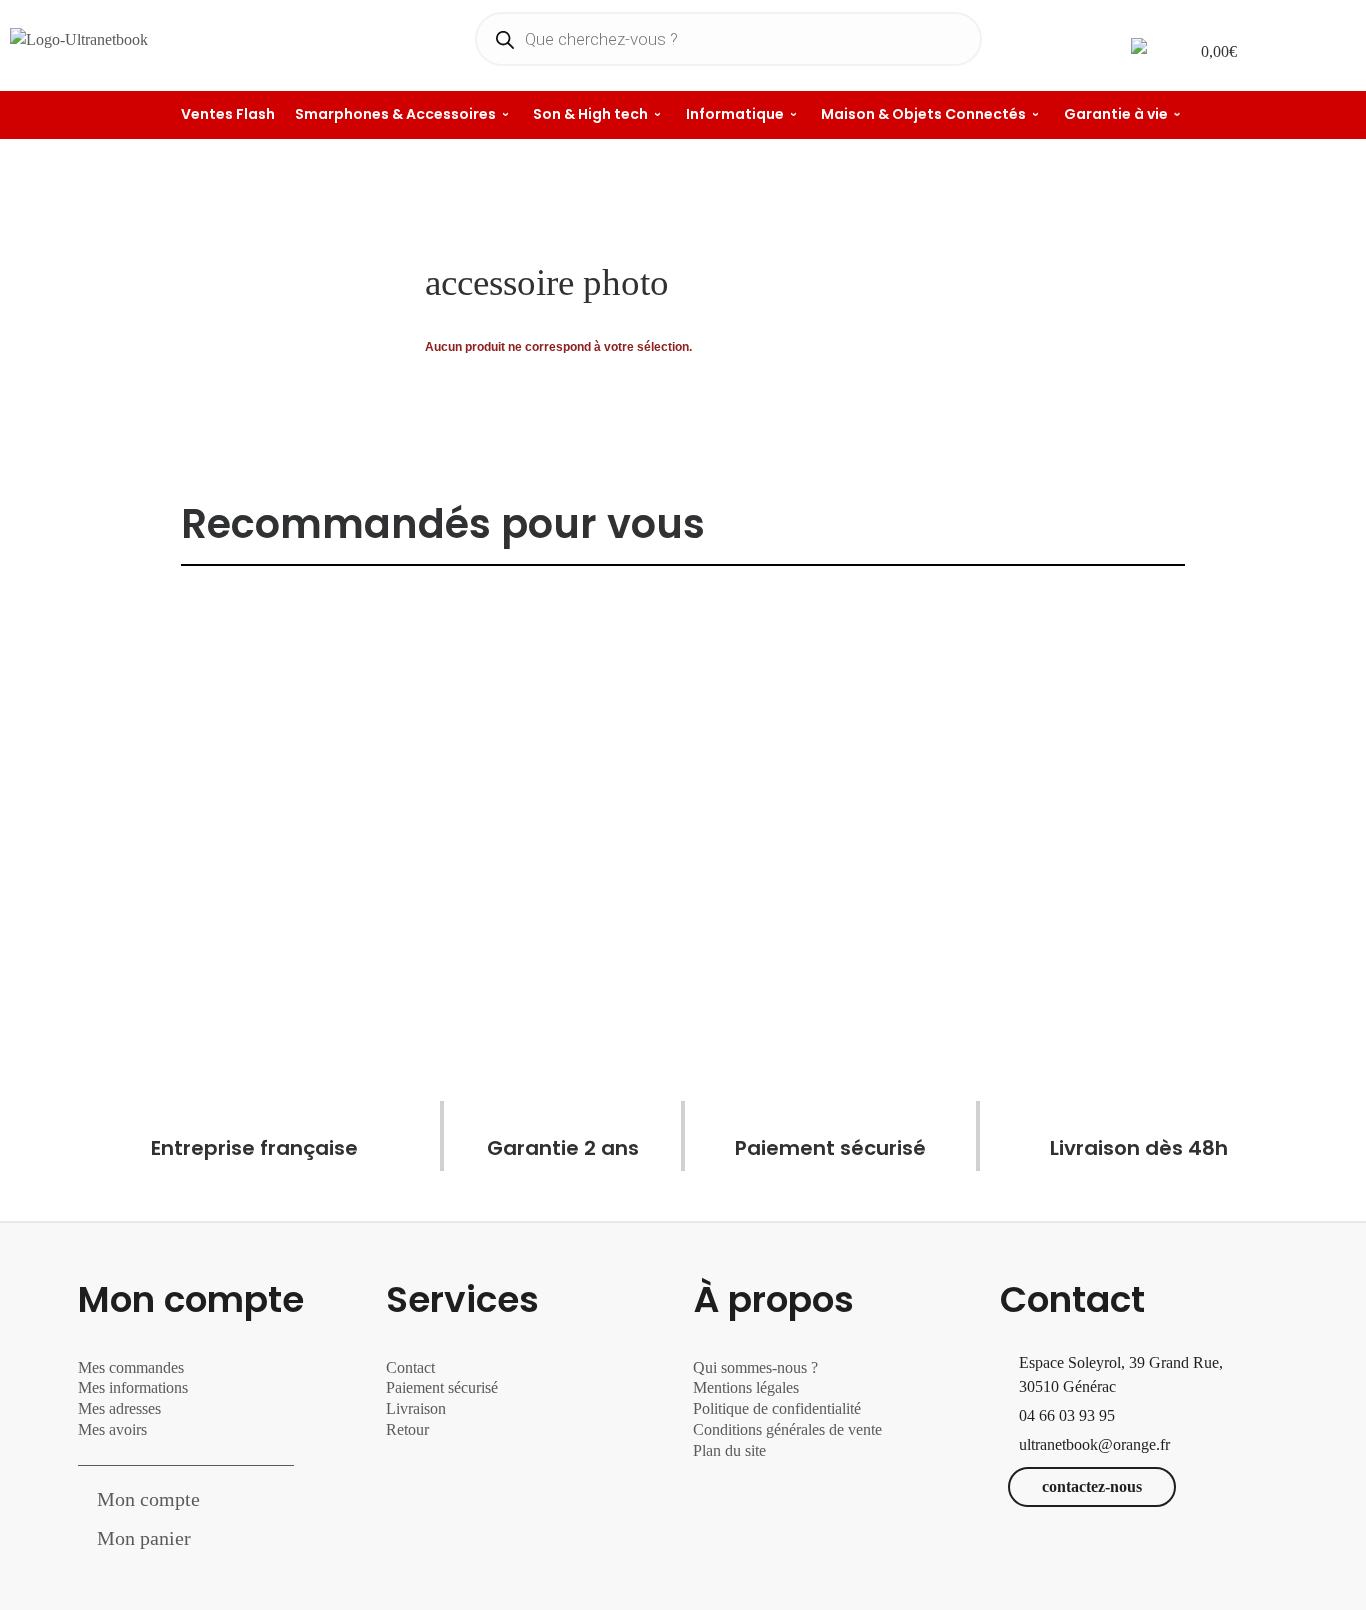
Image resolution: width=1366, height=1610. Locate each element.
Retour (407, 1429)
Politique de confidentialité (777, 1408)
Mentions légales (746, 1387)
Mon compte (148, 1499)
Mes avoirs (112, 1429)
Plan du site (729, 1450)
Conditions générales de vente (787, 1429)
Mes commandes (131, 1367)
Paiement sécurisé (442, 1387)
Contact (410, 1367)
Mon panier (144, 1538)
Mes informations (133, 1387)
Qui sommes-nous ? (755, 1367)
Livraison (418, 1408)
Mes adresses (119, 1408)
